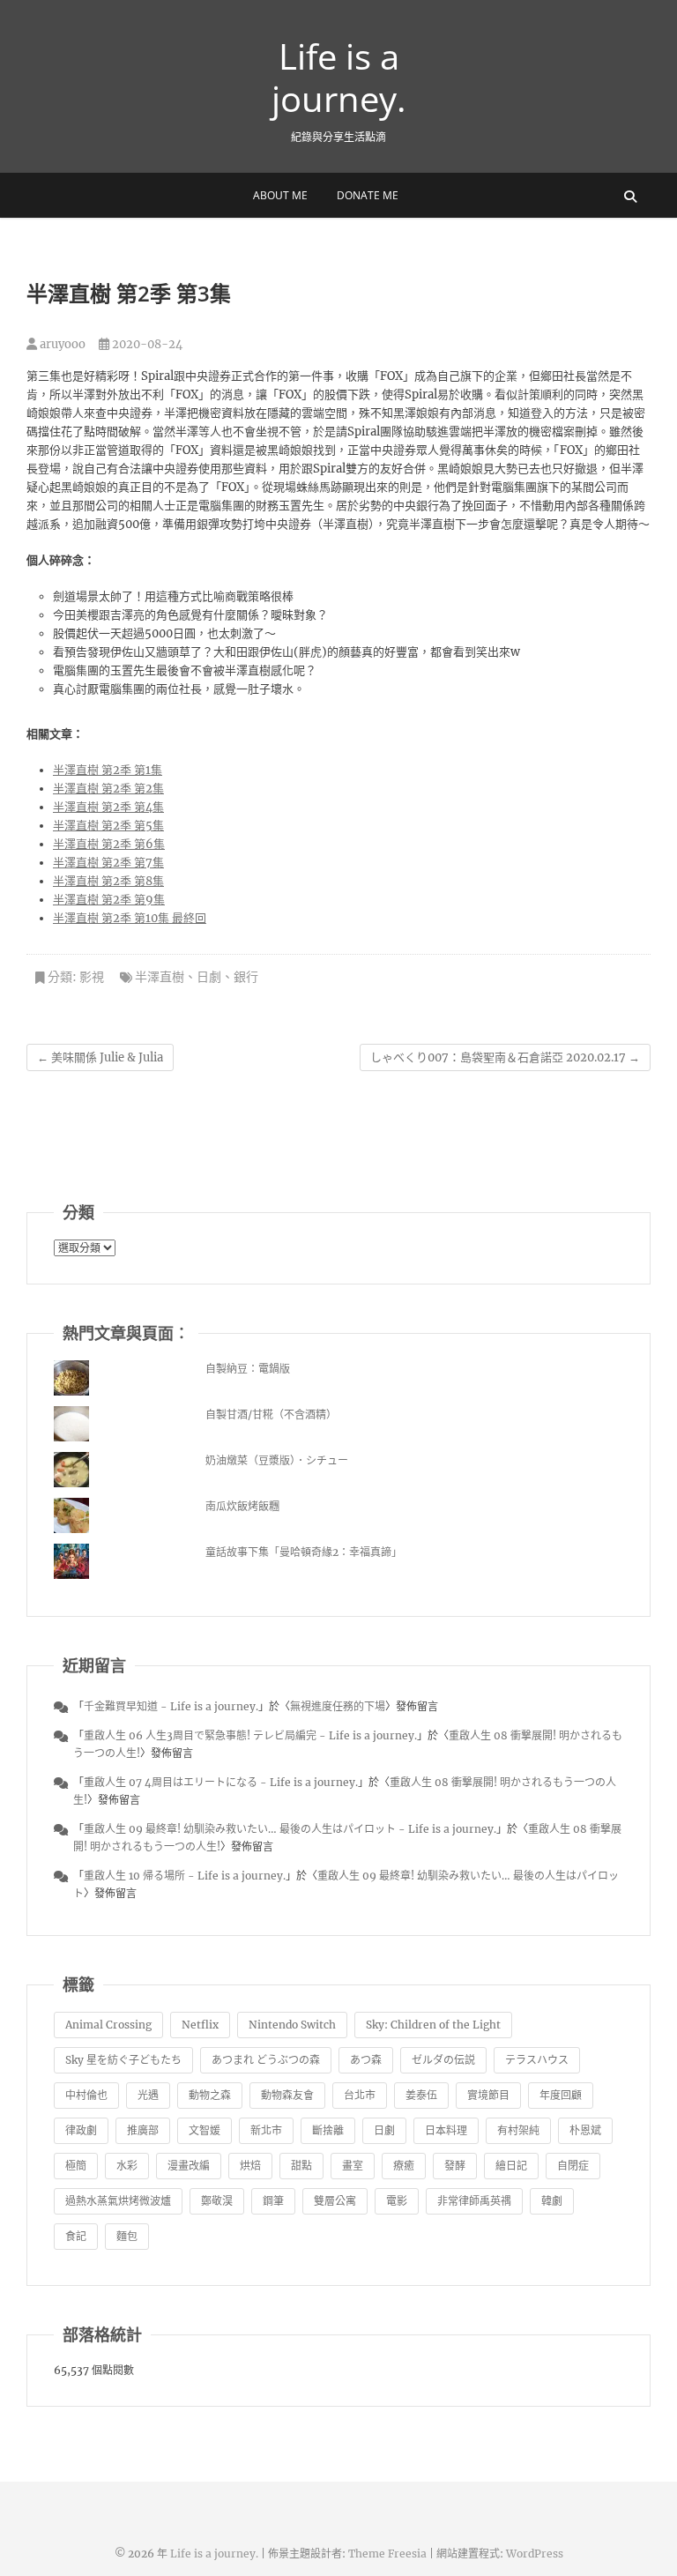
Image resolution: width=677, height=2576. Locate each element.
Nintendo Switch (292, 2025)
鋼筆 (273, 2201)
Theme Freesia (387, 2554)
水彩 (127, 2166)
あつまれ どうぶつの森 (266, 2060)
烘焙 (250, 2166)
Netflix (200, 2025)
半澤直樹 (160, 977)
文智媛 (205, 2130)
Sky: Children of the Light (433, 2025)
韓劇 (552, 2201)
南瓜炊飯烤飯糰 (242, 1506)
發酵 (455, 2166)
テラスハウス (537, 2060)
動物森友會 (287, 2095)
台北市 (360, 2095)
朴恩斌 (585, 2130)
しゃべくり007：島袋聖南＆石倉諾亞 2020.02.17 (505, 1057)
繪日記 (511, 2166)
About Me (280, 195)
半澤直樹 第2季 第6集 (109, 844)
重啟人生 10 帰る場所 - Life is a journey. (185, 1876)
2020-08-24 (146, 344)
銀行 (246, 977)
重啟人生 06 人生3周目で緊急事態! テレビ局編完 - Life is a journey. (250, 1735)
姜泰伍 (421, 2095)
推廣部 (143, 2130)
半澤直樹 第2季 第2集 (108, 789)
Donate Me (368, 195)
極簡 (76, 2166)
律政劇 (81, 2130)
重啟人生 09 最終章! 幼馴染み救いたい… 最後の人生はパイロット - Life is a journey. (290, 1829)
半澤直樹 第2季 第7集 (108, 863)
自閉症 (573, 2166)
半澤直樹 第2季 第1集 (108, 770)
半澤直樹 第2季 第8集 (108, 881)
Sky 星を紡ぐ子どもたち (123, 2060)
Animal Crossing (108, 2025)
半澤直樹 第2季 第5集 (108, 826)
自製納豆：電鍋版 (248, 1369)
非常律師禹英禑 (474, 2201)
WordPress (535, 2554)
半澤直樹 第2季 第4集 (108, 807)
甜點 (301, 2166)
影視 (92, 977)
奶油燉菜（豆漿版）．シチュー (277, 1460)
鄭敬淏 (217, 2201)
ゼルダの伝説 (443, 2060)
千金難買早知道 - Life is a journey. (171, 1706)
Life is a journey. (339, 78)
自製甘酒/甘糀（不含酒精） (271, 1415)
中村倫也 (86, 2095)
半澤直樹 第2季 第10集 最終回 (130, 918)
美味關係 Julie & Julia (100, 1057)
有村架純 (518, 2130)
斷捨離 (328, 2130)
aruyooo (61, 344)
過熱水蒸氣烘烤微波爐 (118, 2201)
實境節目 (488, 2095)
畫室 (353, 2166)
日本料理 (446, 2130)
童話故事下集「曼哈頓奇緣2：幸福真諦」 (304, 1552)
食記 (76, 2236)
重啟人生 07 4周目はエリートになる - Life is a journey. (221, 1782)
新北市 (266, 2130)
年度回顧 (561, 2095)
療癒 (404, 2166)
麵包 (127, 2236)
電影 (397, 2201)
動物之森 (210, 2095)
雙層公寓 (335, 2201)
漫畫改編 (189, 2166)
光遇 (148, 2095)
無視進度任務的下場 (338, 1706)
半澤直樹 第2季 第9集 (109, 900)
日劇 (209, 977)
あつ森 (366, 2060)
